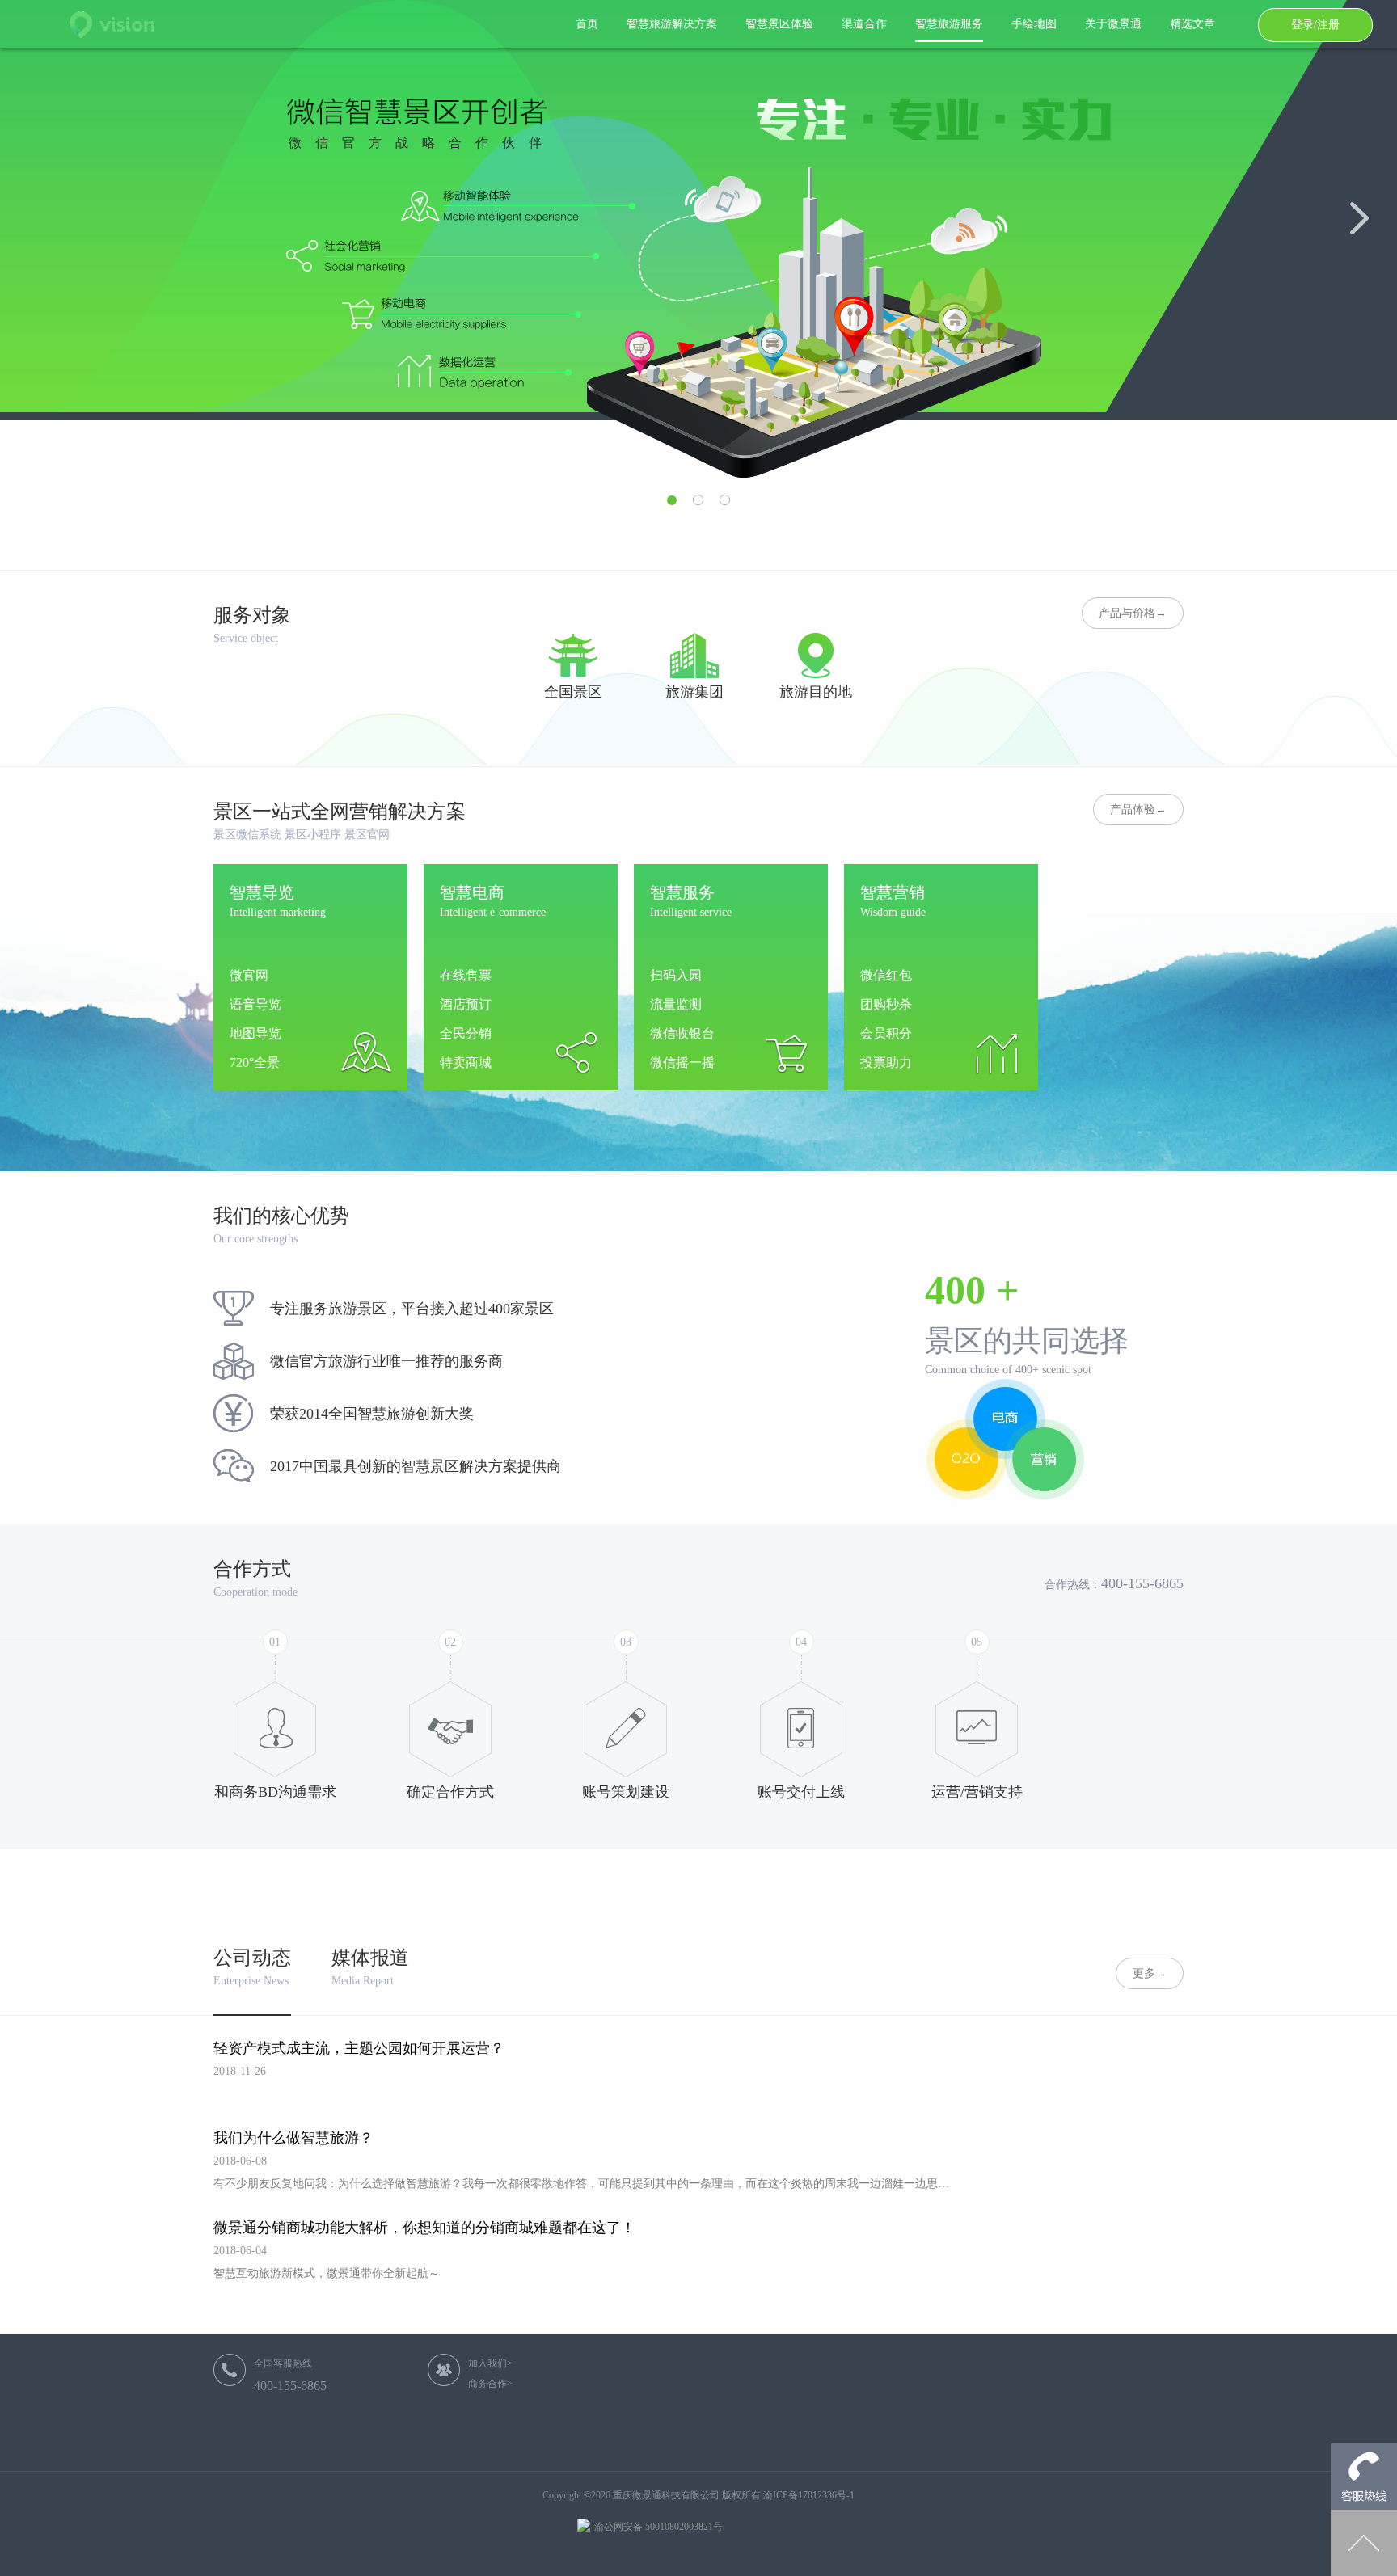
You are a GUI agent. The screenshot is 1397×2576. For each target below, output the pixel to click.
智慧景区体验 (779, 24)
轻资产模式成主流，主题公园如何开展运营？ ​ (361, 2048)
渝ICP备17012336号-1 (809, 2495)
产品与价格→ (1133, 613)
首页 (587, 24)
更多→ (1150, 1973)
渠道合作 (864, 24)
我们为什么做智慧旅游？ (293, 2138)
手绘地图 (1034, 24)
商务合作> (490, 2384)
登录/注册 (1315, 25)
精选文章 (1192, 24)
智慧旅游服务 (949, 24)
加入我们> (490, 2363)
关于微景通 (1113, 24)
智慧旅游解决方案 (672, 24)
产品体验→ (1138, 809)
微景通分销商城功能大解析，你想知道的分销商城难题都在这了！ (424, 2228)
